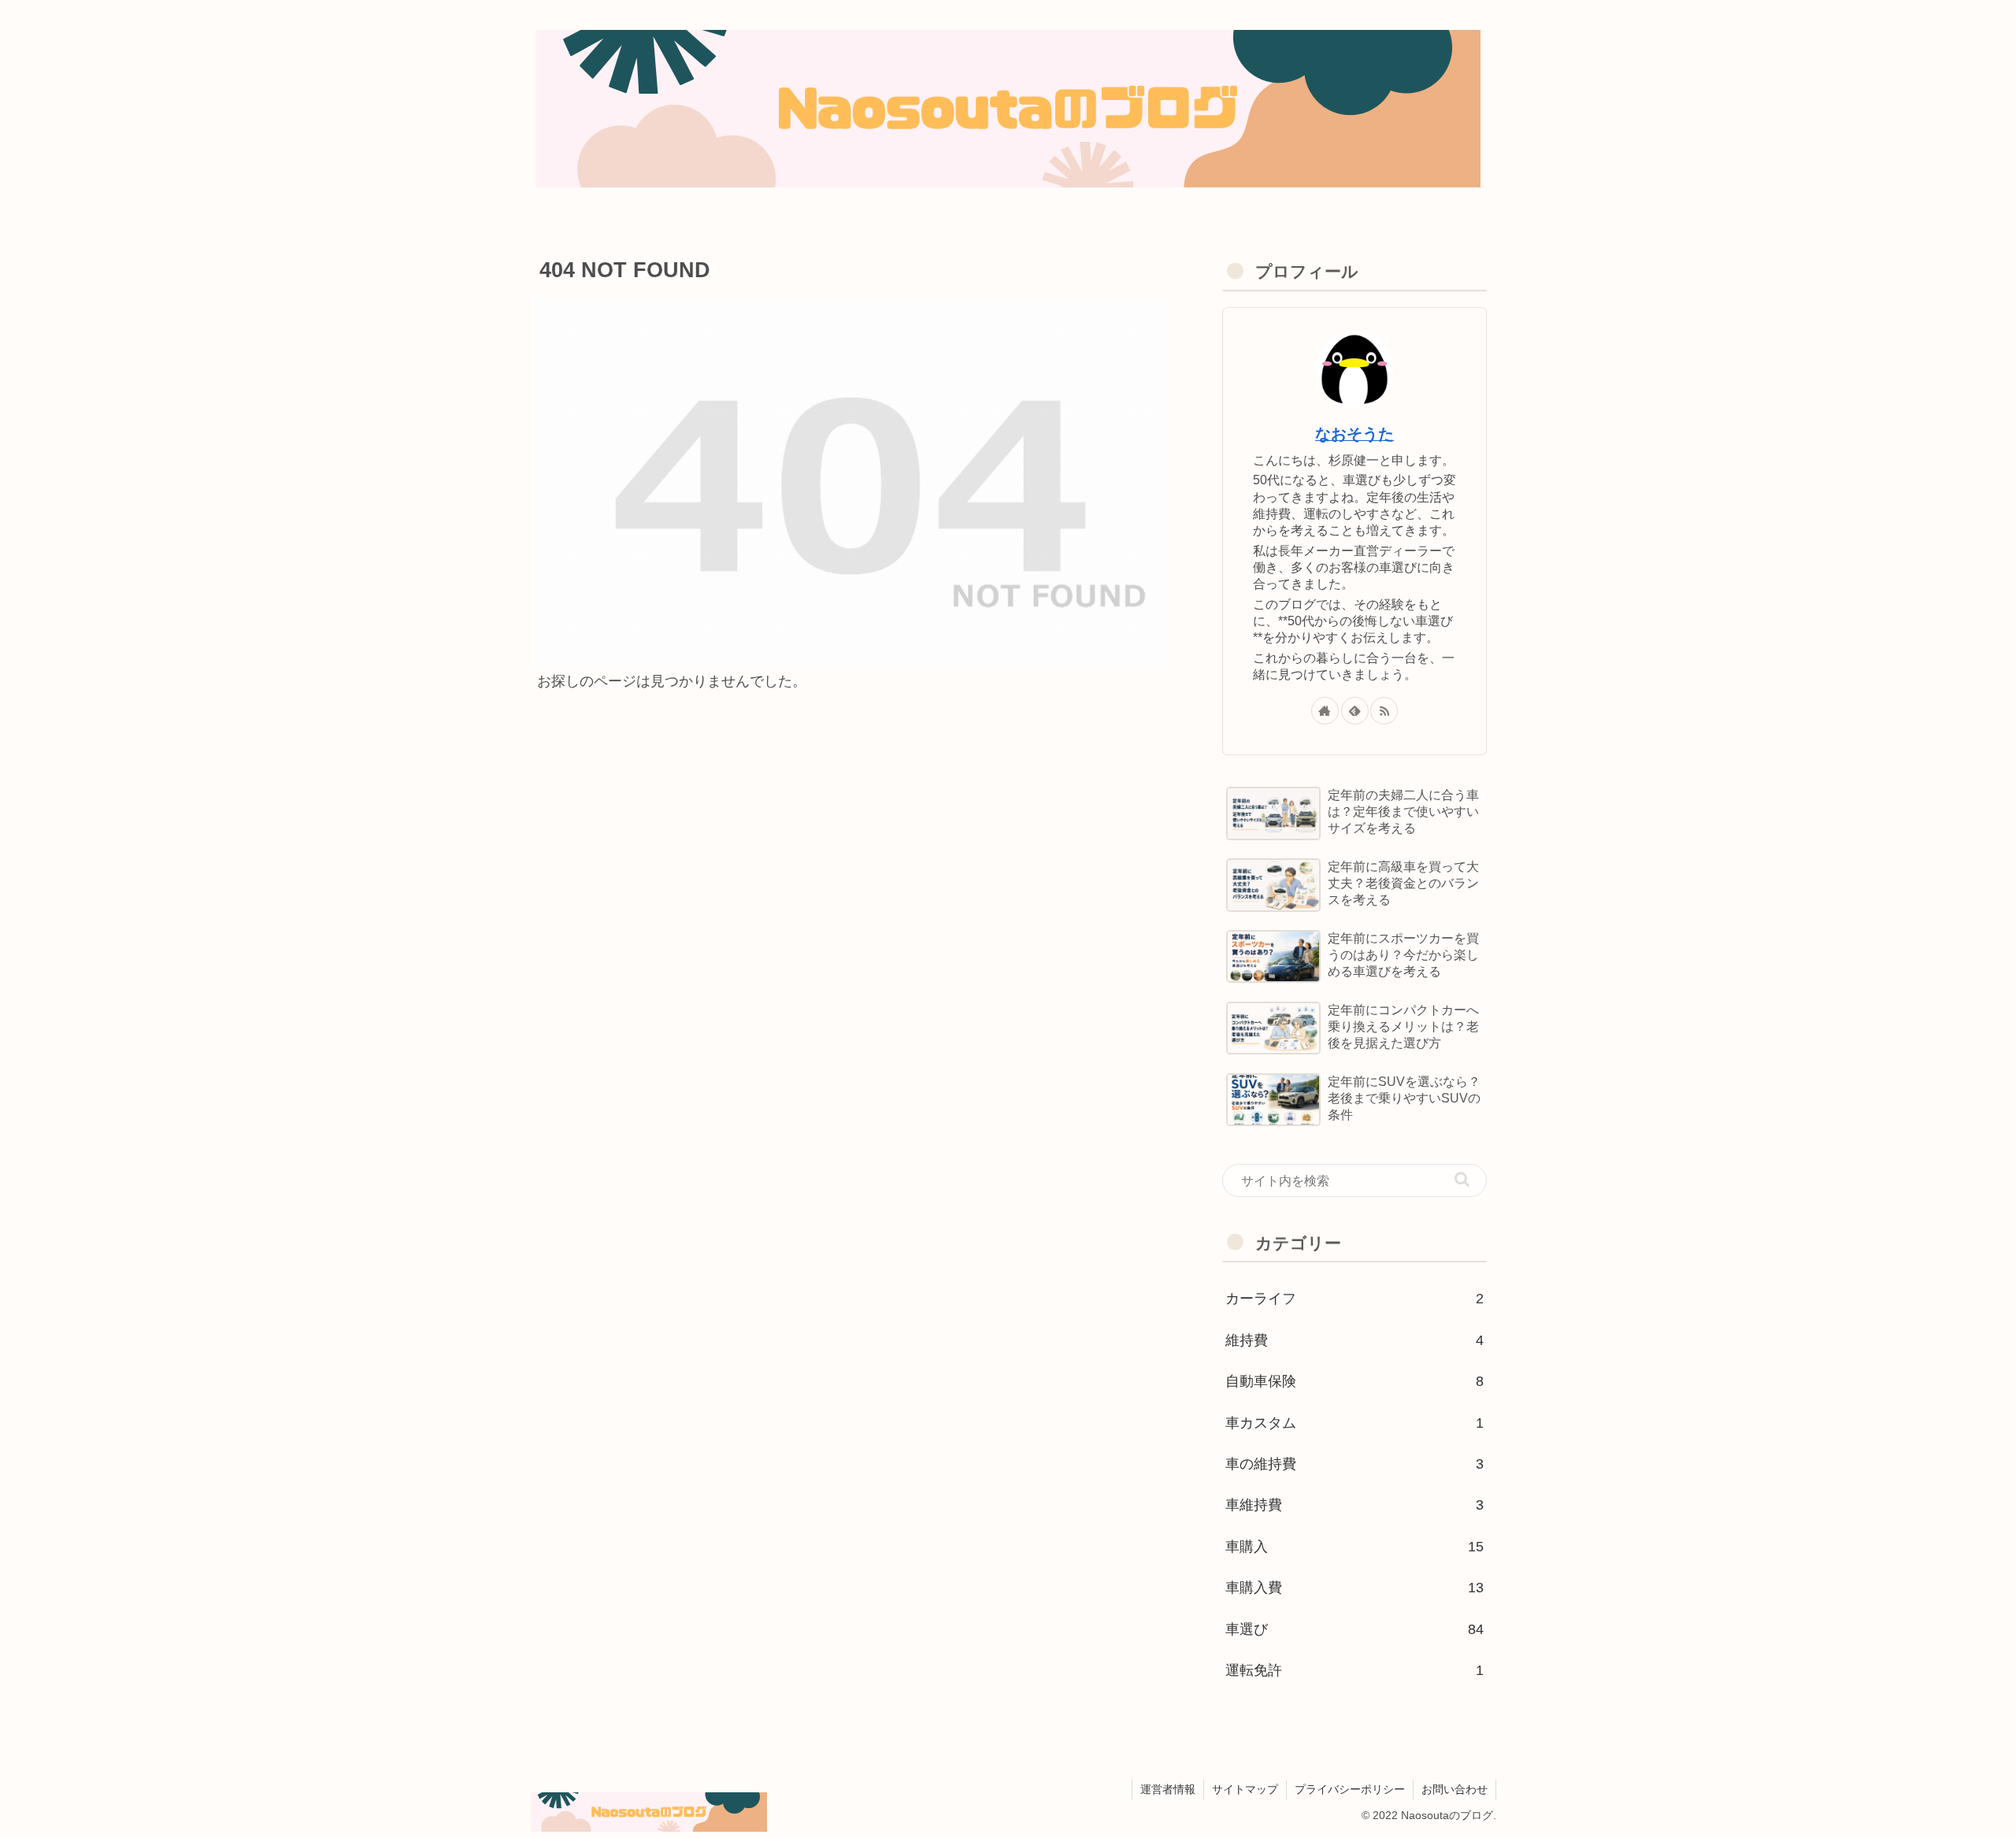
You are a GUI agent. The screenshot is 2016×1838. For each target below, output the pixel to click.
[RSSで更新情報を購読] (1384, 711)
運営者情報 (1168, 1789)
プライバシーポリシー (1350, 1789)
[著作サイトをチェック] (1325, 711)
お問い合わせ (1455, 1789)
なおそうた (1354, 434)
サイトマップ (1245, 1789)
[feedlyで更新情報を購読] (1355, 711)
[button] (1462, 1179)
